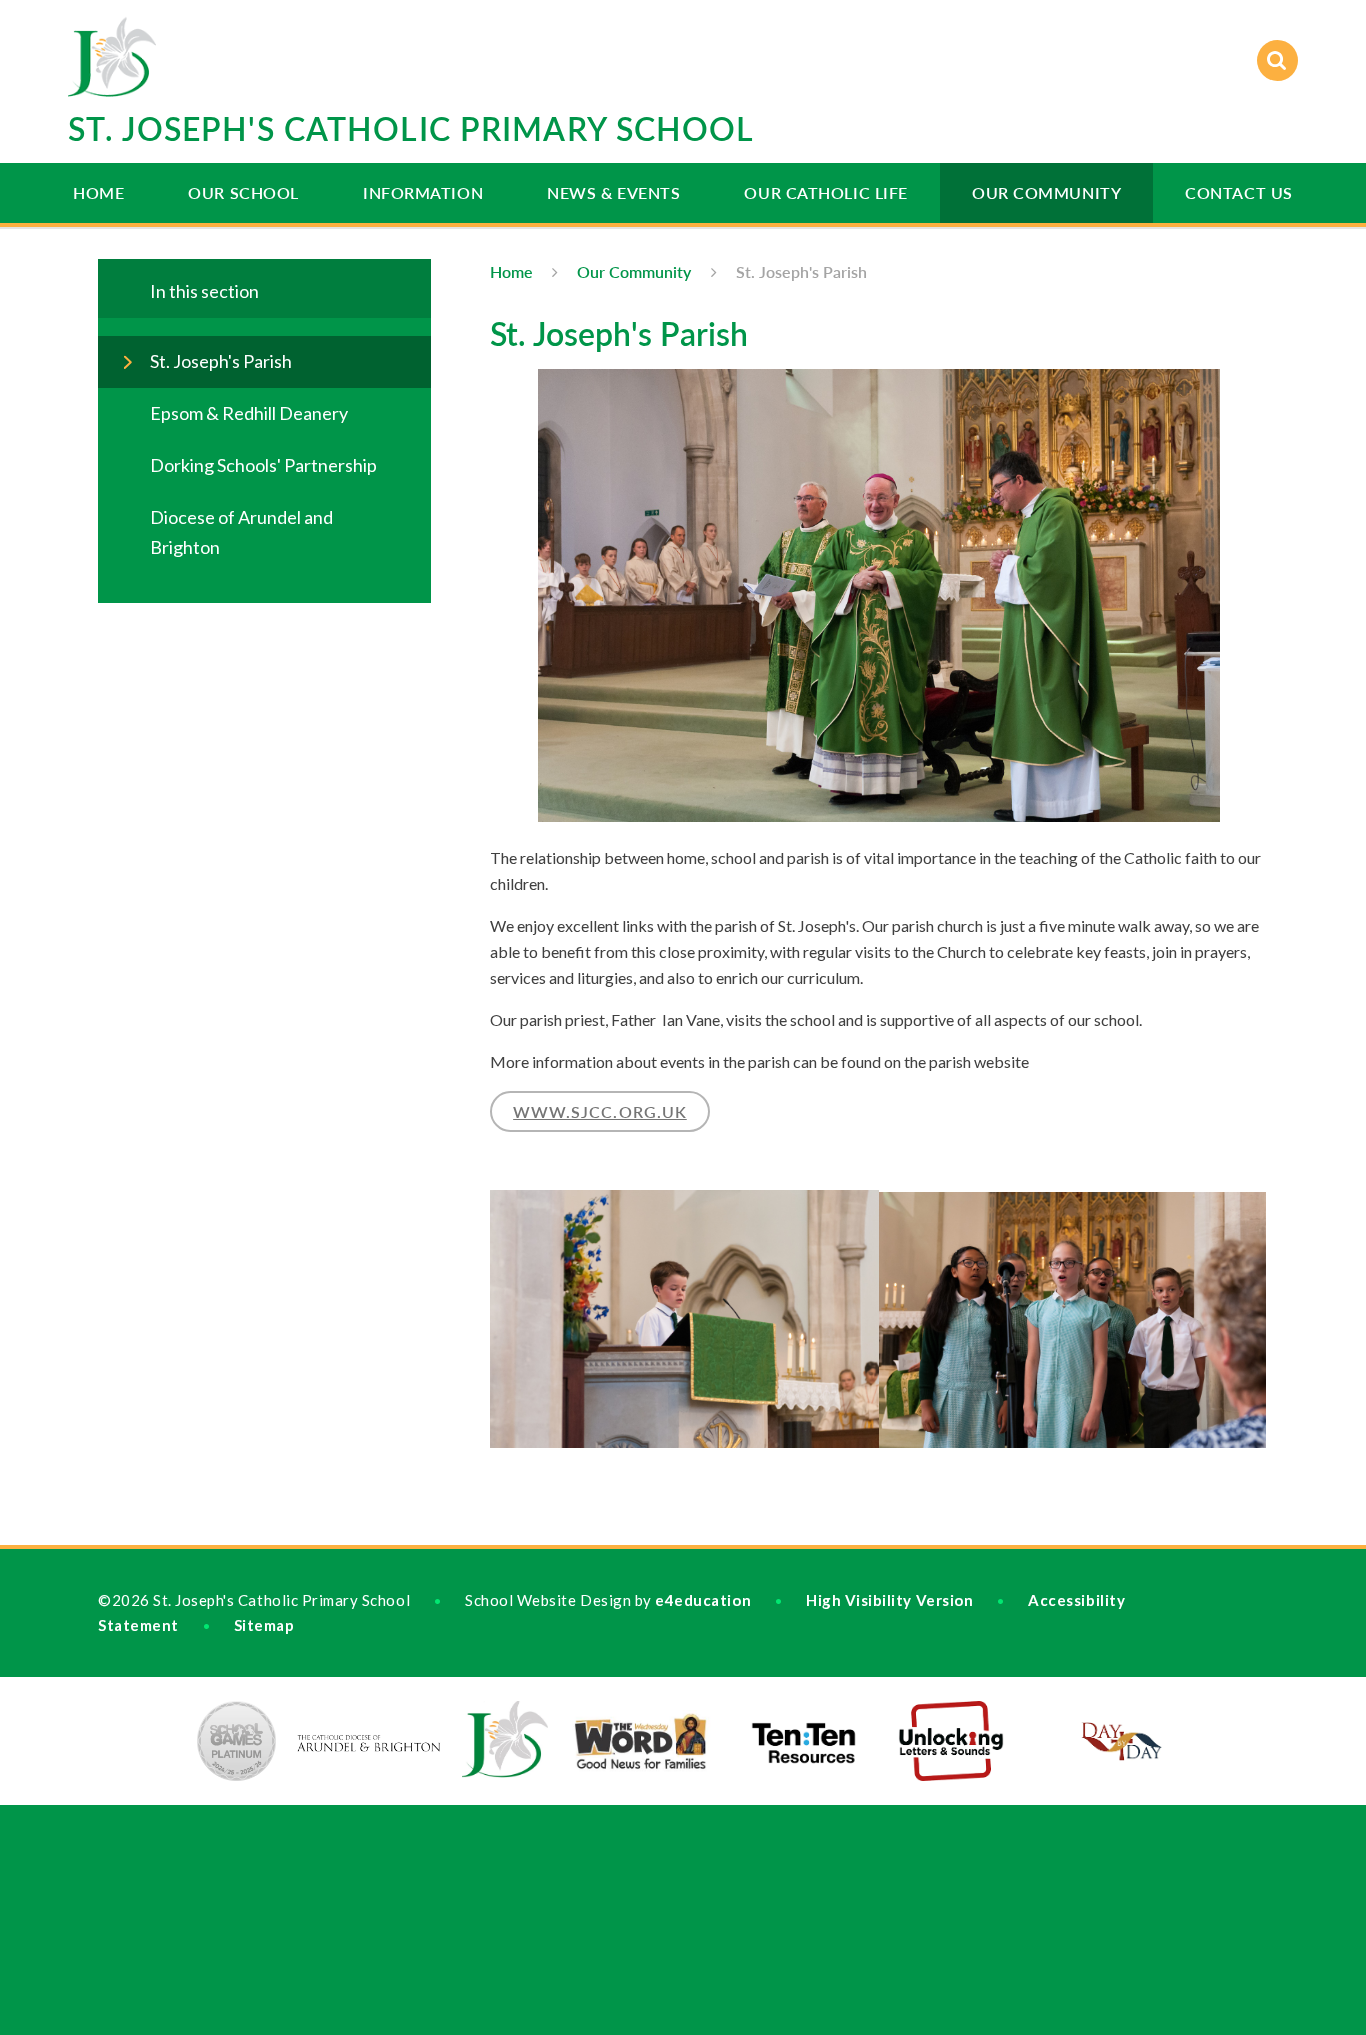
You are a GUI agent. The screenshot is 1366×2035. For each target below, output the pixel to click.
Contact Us (1239, 192)
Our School (243, 192)
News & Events (613, 192)
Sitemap (264, 1625)
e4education (703, 1600)
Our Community (1046, 192)
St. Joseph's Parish (801, 271)
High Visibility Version (889, 1600)
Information (423, 192)
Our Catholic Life (826, 192)
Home (98, 192)
